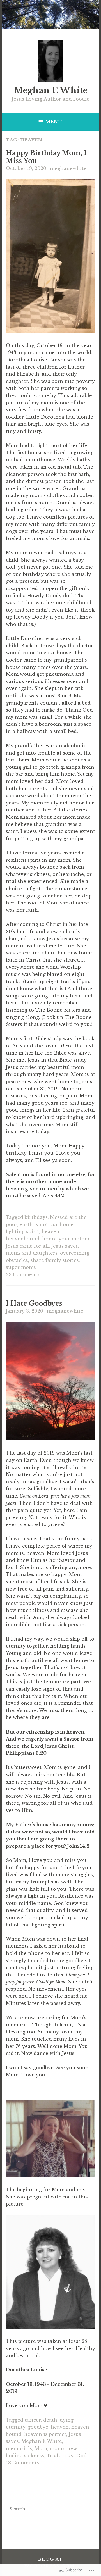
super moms (21, 1267)
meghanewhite (68, 168)
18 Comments (22, 2463)
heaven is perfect (45, 2434)
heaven (50, 1231)
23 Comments (23, 1274)
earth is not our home (47, 1224)
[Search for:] (50, 2509)
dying (67, 2420)
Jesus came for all (27, 1246)
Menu (54, 122)
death (50, 2420)
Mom (41, 2448)
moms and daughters (32, 1253)
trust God (75, 2456)
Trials (54, 2456)
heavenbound (23, 1239)
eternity (16, 2427)
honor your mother (66, 1239)
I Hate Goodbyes (34, 1303)
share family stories (55, 1260)
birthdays (36, 1217)
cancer (33, 2420)
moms (57, 2448)
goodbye (38, 2427)
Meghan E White (51, 90)
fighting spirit (22, 1231)
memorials (19, 2448)
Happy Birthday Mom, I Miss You (46, 157)
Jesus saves (65, 1246)
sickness (34, 2456)
